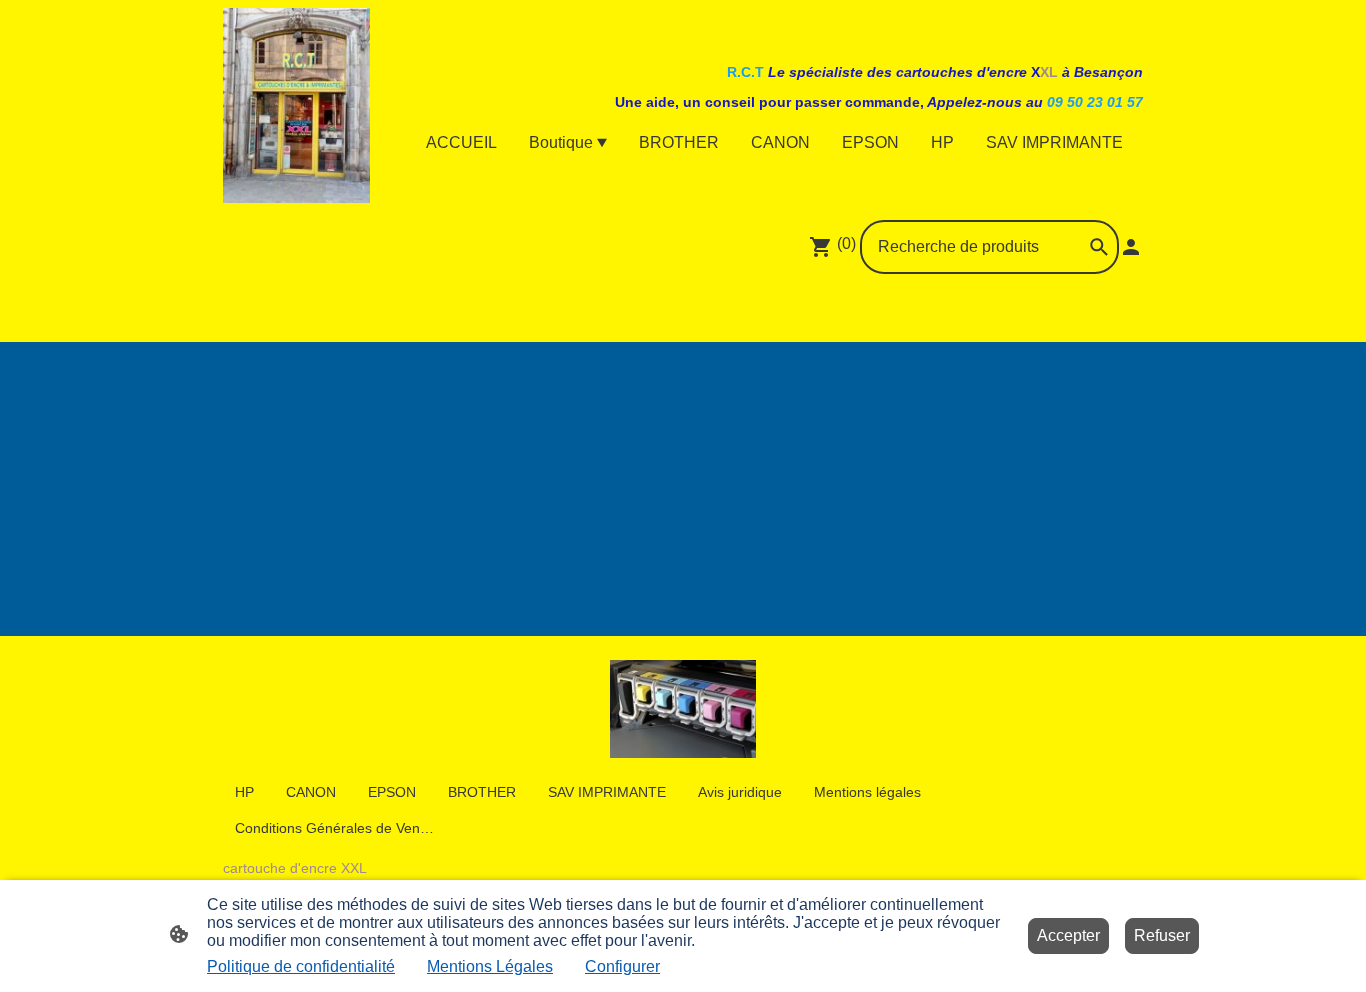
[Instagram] (639, 312)
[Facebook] (595, 312)
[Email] (727, 312)
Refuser (1162, 935)
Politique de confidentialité (301, 966)
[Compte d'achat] (1131, 247)
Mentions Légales (490, 966)
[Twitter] (683, 312)
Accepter (1068, 935)
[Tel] (771, 312)
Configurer (622, 966)
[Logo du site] (296, 105)
